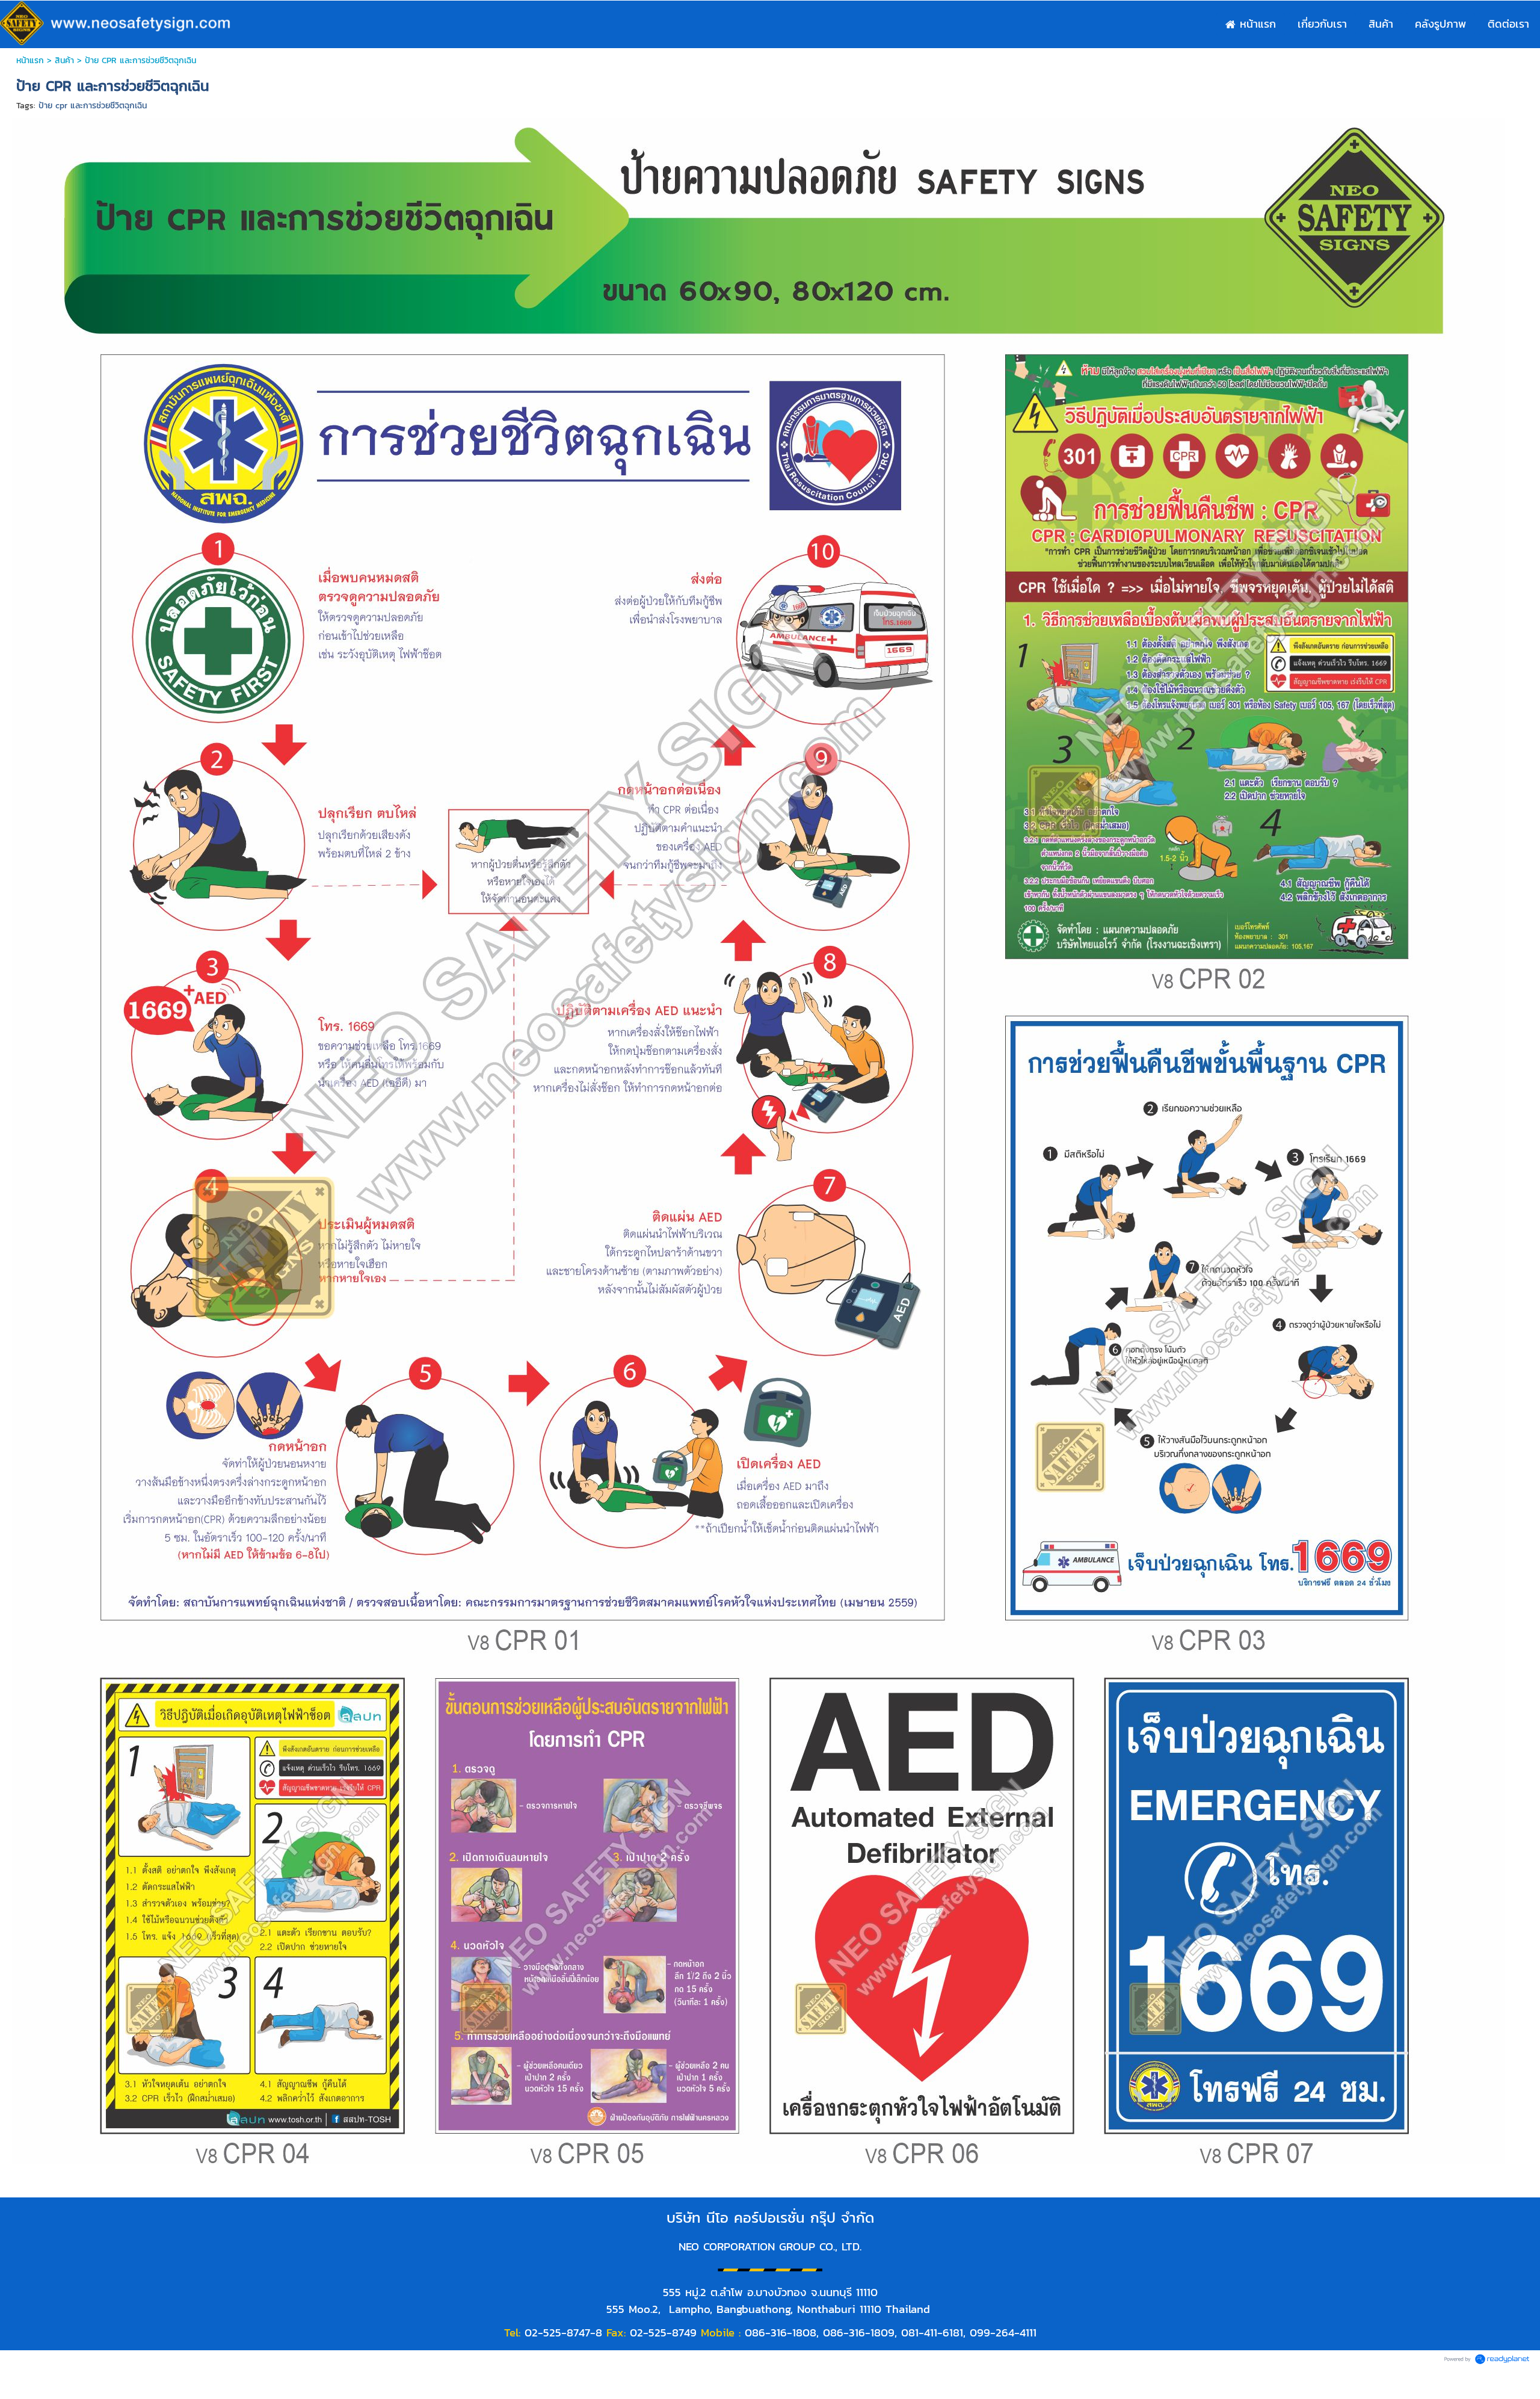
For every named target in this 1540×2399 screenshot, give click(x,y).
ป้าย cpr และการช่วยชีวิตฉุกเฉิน (93, 106)
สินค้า (64, 60)
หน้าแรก (30, 60)
